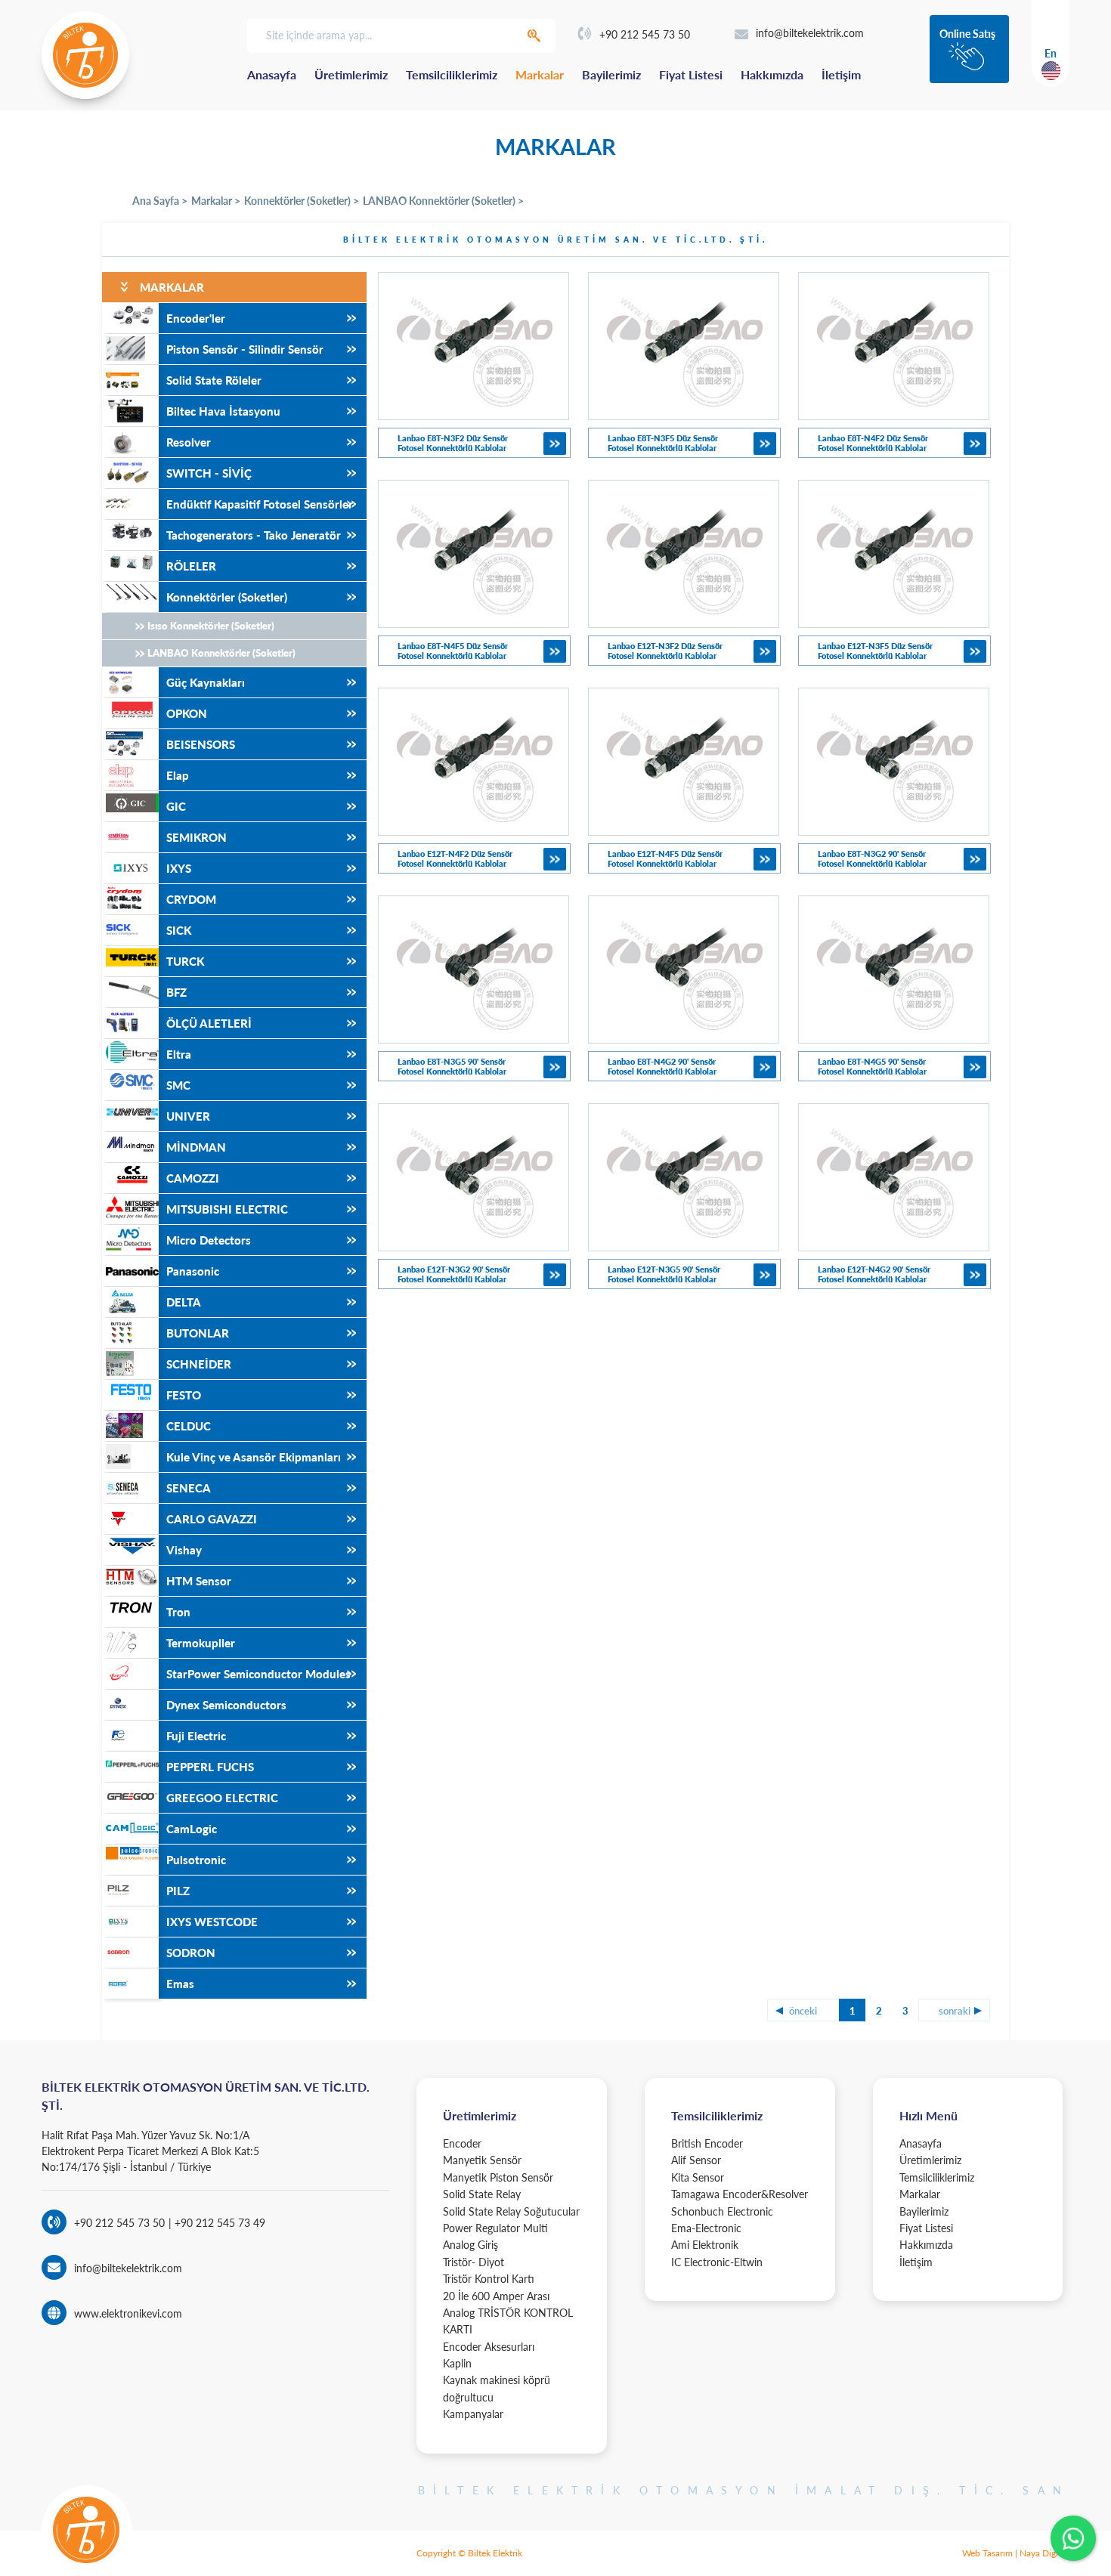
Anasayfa (272, 74)
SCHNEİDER (199, 1364)
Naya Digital (1044, 2553)
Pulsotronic (196, 1860)
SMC (178, 1085)
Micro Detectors (209, 1240)
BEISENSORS (201, 744)
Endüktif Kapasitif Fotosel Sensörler (260, 504)
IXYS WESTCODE (212, 1922)
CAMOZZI (193, 1178)
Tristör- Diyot (473, 2262)
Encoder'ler (196, 318)
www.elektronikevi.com (128, 2313)
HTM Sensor (199, 1581)
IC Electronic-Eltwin (717, 2262)
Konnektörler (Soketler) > (302, 201)
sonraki (955, 2011)
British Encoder (707, 2143)
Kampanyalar (473, 2414)
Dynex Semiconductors (226, 1705)
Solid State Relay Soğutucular (511, 2211)
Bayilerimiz (611, 74)
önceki (803, 2011)
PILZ (178, 1891)
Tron (178, 1612)
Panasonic (193, 1271)
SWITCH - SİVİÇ (209, 473)
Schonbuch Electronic (722, 2211)
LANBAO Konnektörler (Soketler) (221, 653)
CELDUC (189, 1426)
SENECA (189, 1488)
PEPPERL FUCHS (210, 1767)
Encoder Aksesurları (489, 2347)
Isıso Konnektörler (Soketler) (211, 626)
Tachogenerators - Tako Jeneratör (254, 535)
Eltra (179, 1054)
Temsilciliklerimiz (452, 74)
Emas (180, 1984)
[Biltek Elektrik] (85, 55)
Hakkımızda (772, 74)
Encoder (462, 2143)
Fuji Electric (196, 1736)
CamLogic (192, 1829)
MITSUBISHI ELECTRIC (227, 1209)
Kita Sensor (698, 2177)
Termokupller (201, 1643)
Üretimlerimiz (351, 74)
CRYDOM (191, 899)
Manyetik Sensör (482, 2160)
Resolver (189, 442)
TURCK (185, 961)
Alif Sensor (696, 2160)
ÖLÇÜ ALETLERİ (209, 1023)
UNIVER (188, 1116)
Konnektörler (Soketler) (227, 597)
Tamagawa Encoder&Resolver (740, 2194)
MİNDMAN (196, 1147)
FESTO (184, 1395)
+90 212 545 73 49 (218, 2223)
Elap (178, 775)
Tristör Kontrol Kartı (489, 2279)
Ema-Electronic (706, 2228)
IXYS (179, 868)
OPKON (187, 713)
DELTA (184, 1302)
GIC (176, 806)
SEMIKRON (197, 837)
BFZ (176, 992)
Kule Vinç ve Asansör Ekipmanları (254, 1457)
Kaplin (457, 2363)
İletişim (841, 74)
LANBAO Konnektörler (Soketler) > (443, 201)
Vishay (184, 1550)
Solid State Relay (482, 2194)
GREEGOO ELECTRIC (222, 1798)
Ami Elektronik (705, 2245)
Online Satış (967, 34)
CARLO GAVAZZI (212, 1519)
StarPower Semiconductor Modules (258, 1674)
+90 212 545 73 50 (645, 34)
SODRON (191, 1953)
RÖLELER (191, 566)
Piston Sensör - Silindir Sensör (245, 349)
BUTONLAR (198, 1333)
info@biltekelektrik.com (810, 33)
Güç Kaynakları (206, 682)
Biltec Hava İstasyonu (223, 411)
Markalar (540, 74)
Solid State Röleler (214, 380)
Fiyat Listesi (691, 74)
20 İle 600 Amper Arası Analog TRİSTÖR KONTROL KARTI (508, 2313)
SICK (179, 930)
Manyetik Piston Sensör (498, 2177)
